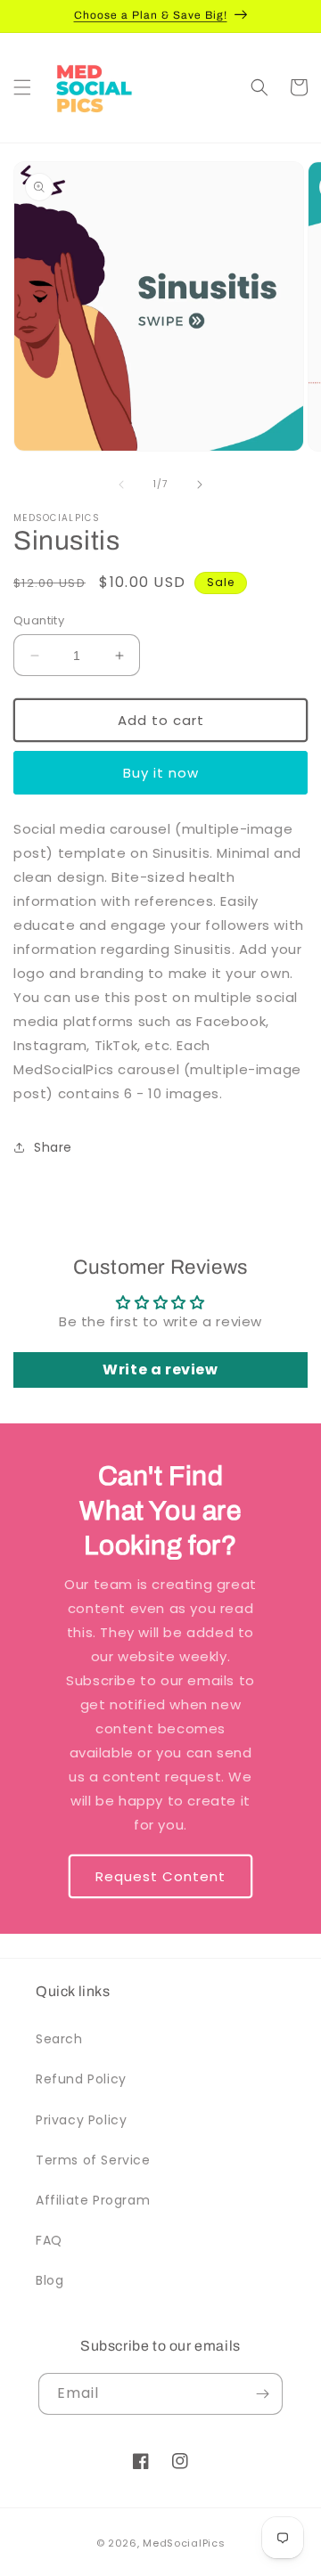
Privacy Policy (81, 2120)
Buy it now (161, 773)
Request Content (160, 1875)
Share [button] (53, 1147)
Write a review (160, 1370)
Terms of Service (93, 2160)
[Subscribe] (262, 2394)
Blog (49, 2280)
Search (59, 2039)
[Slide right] (200, 485)
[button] (22, 87)
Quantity (39, 620)
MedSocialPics (184, 2543)
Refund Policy (81, 2079)
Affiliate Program (93, 2200)
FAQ (49, 2240)
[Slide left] (121, 485)
